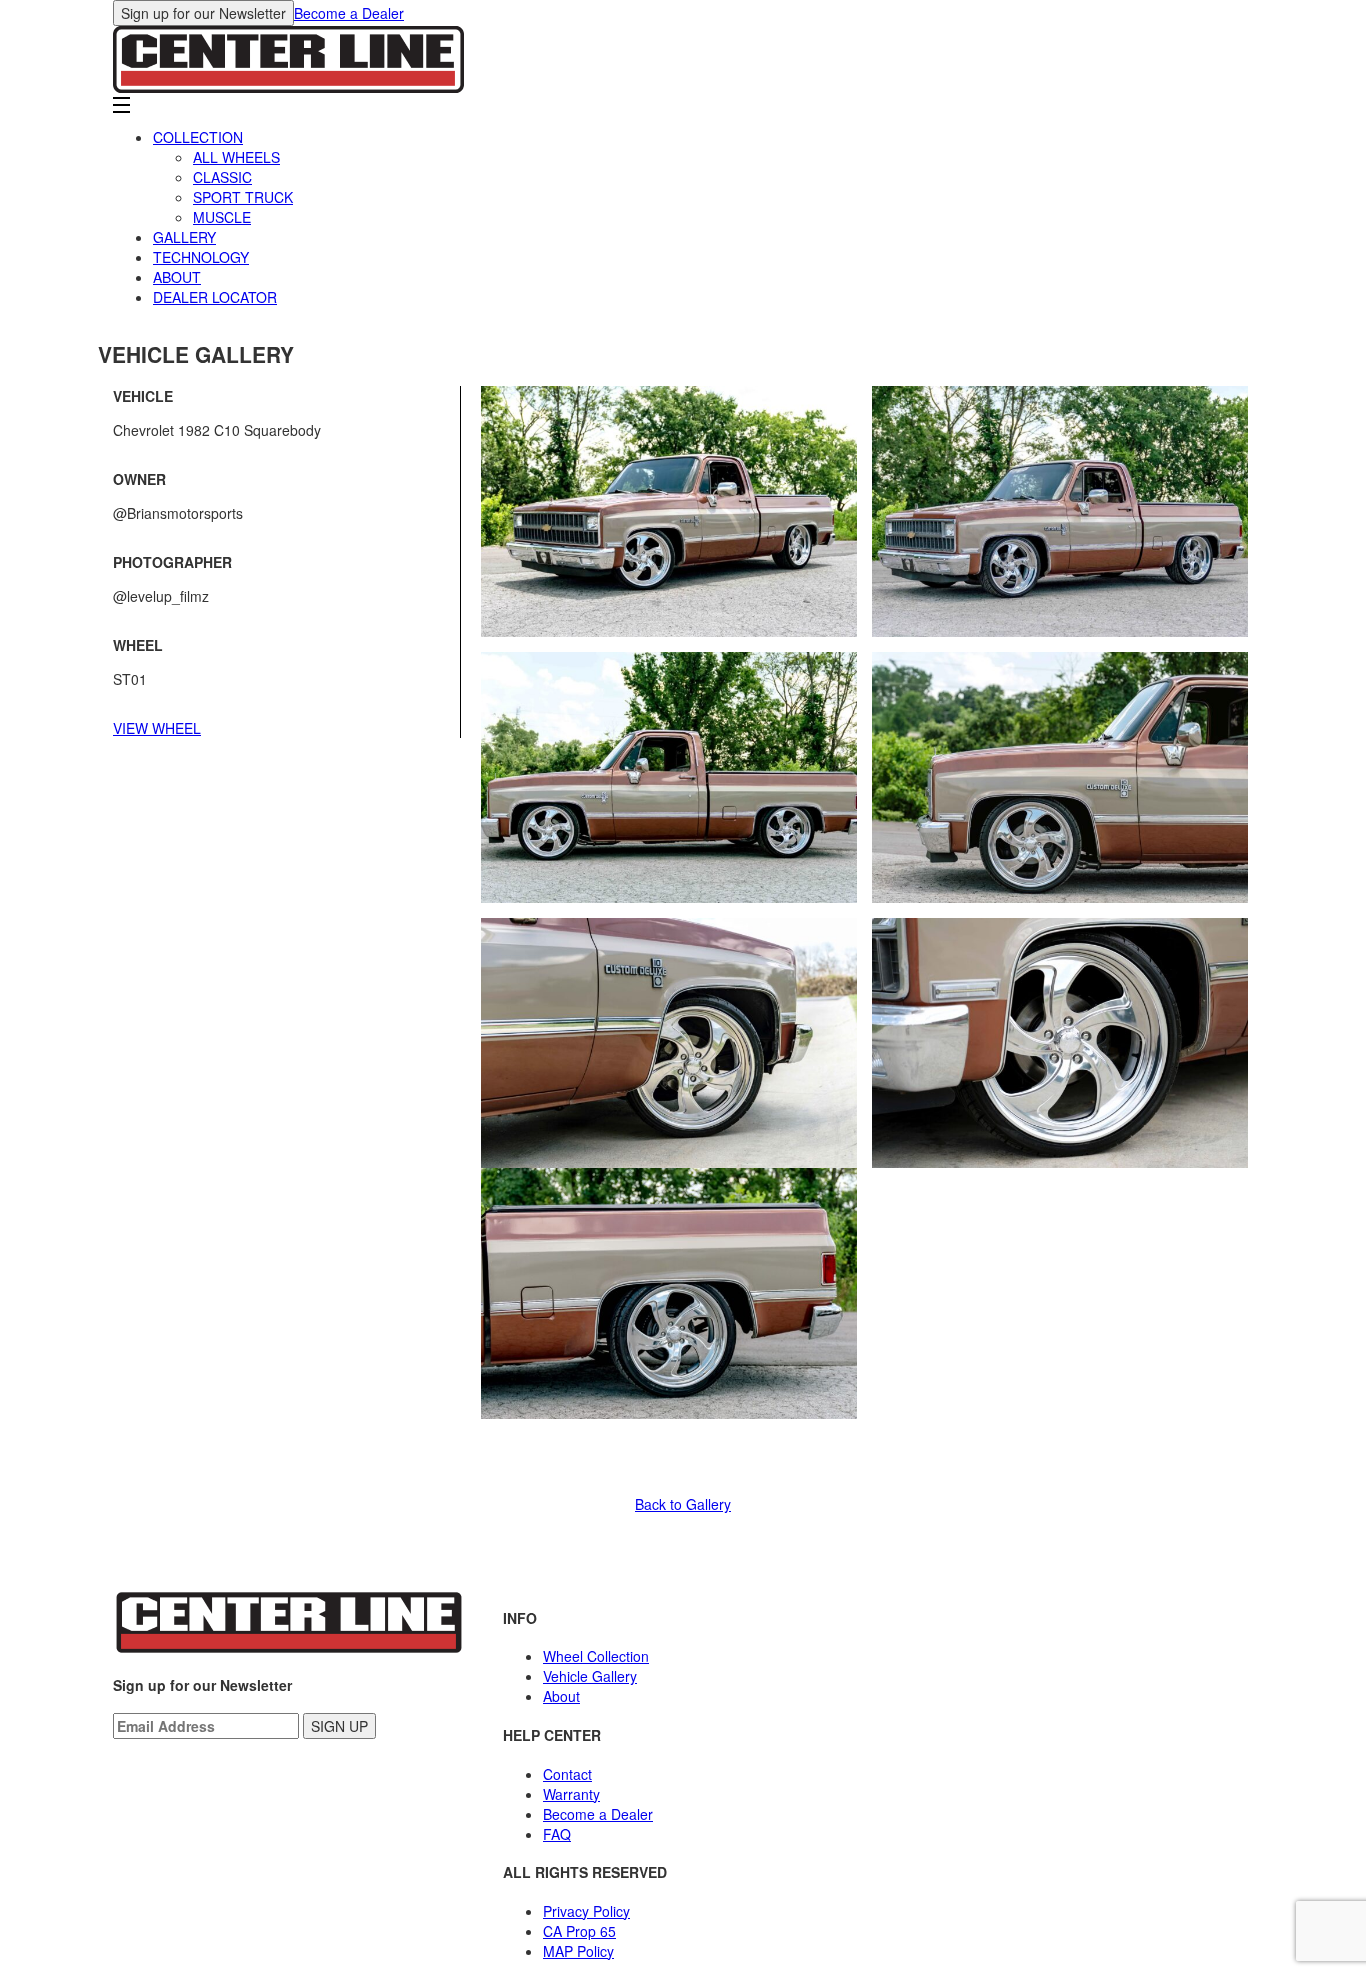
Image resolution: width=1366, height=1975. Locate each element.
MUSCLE (222, 217)
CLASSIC (222, 177)
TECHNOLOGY (201, 257)
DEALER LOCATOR (215, 297)
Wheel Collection (596, 1656)
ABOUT (177, 277)
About (561, 1696)
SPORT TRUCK (243, 197)
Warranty (571, 1794)
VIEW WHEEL (157, 728)
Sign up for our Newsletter (203, 13)
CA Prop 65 (579, 1931)
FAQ (557, 1834)
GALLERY (184, 237)
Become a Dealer (349, 13)
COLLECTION (198, 137)
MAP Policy (578, 1951)
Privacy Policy (586, 1911)
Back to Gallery (683, 1504)
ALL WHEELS (236, 157)
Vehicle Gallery (590, 1676)
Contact (567, 1774)
